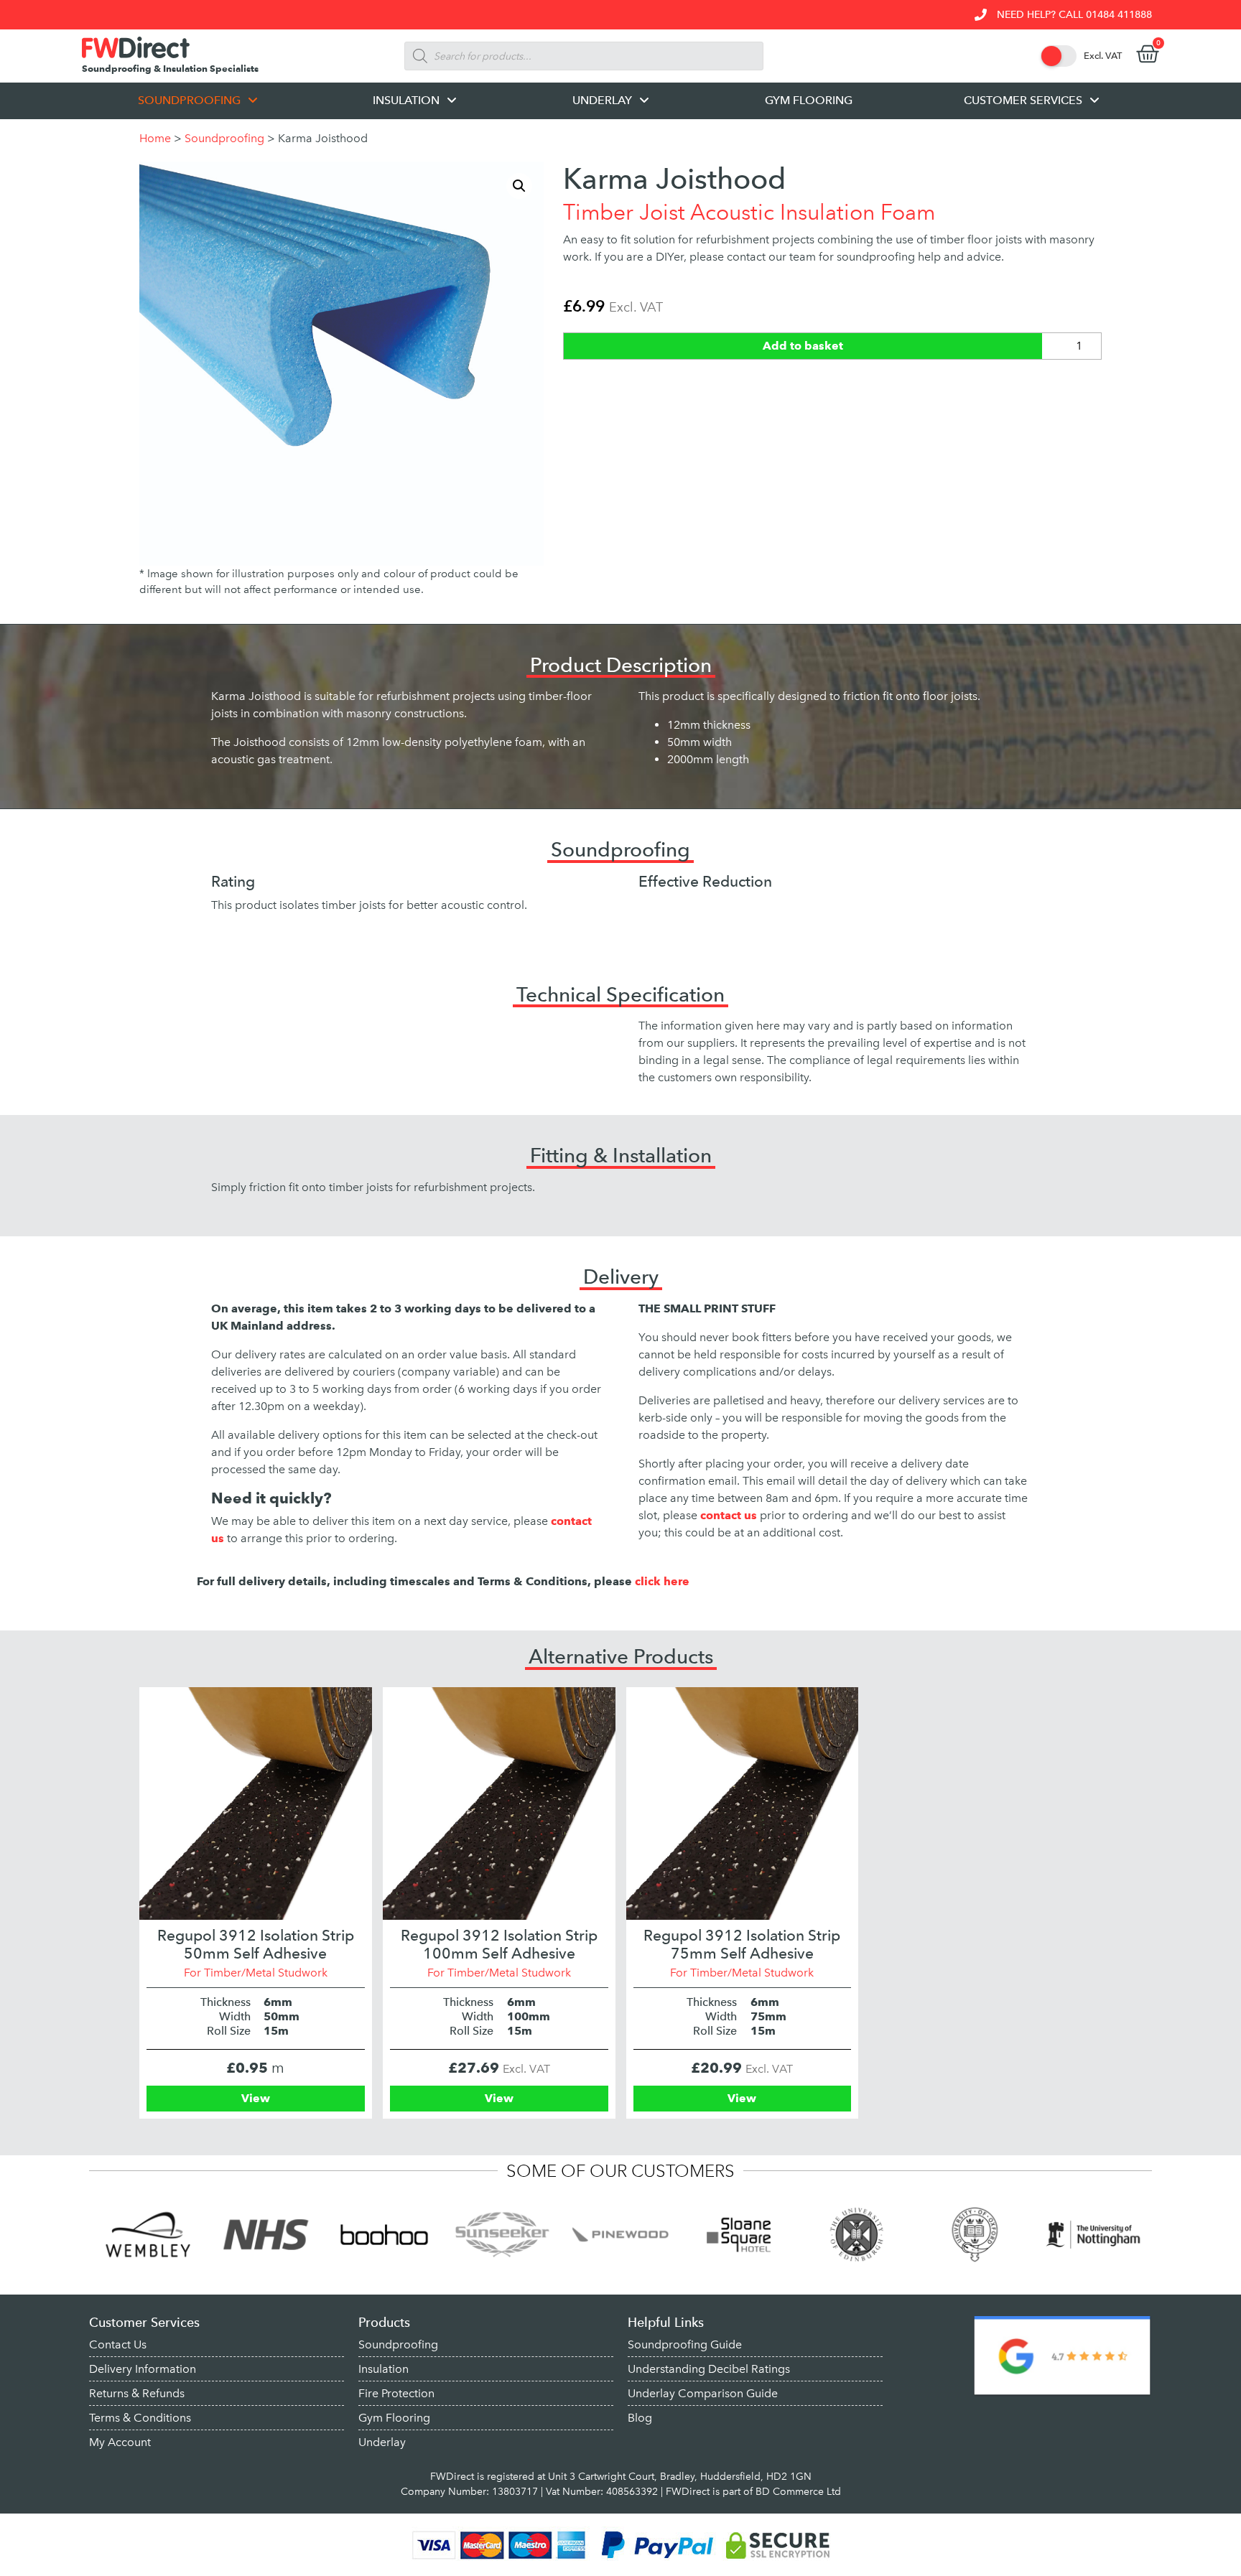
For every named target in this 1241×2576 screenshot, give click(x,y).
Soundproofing (224, 138)
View (256, 2098)
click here (662, 1581)
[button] (519, 186)
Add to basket (803, 346)
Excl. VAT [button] (1103, 56)
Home (155, 138)
